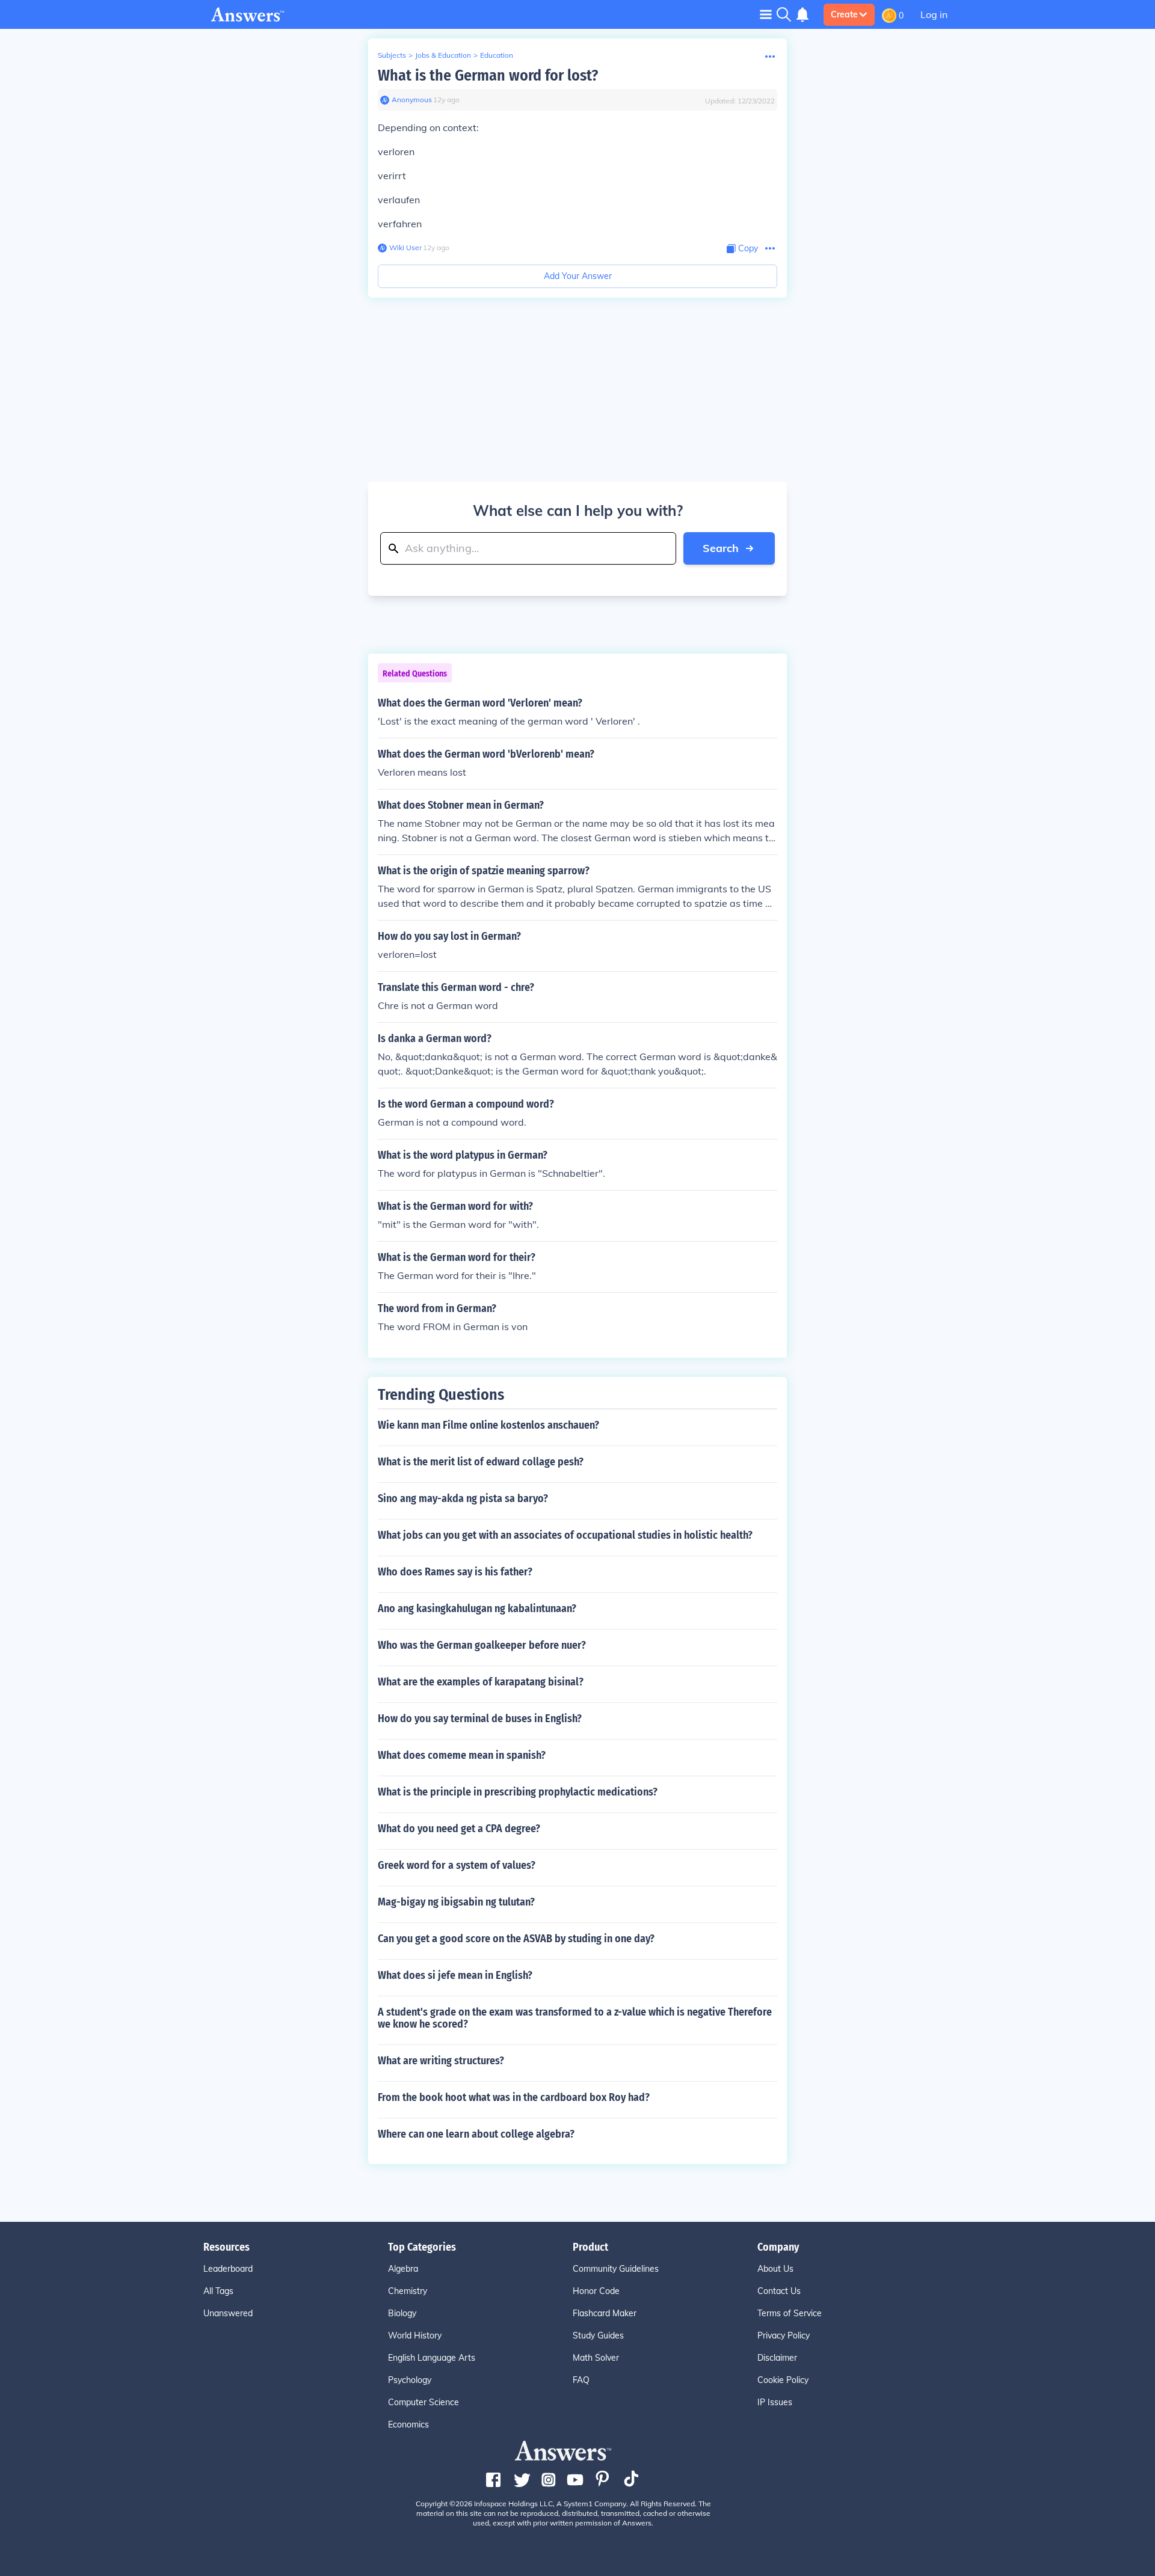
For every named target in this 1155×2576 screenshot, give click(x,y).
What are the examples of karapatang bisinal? (481, 1682)
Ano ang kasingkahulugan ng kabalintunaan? (477, 1608)
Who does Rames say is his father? (455, 1572)
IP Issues (775, 2402)
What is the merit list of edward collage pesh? (481, 1462)
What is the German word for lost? (488, 75)
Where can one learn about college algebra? (476, 2134)
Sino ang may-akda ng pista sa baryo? (463, 1498)
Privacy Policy (784, 2335)
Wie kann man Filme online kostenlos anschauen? (488, 1425)
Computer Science (423, 2402)
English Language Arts (432, 2358)
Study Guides (598, 2335)
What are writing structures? (441, 2061)
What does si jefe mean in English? (455, 1975)
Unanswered (228, 2313)
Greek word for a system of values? (457, 1865)
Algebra (403, 2269)
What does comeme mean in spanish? (462, 1755)
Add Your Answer (578, 276)
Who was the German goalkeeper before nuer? (482, 1645)
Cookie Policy (783, 2380)
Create (844, 14)
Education (497, 55)
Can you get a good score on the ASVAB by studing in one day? (516, 1939)
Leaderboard (228, 2269)
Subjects (392, 55)
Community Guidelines (616, 2269)
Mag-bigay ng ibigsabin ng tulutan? (456, 1902)
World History (415, 2335)
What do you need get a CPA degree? (459, 1829)
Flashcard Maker (605, 2313)
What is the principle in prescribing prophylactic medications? (518, 1792)
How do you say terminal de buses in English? (480, 1719)
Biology (402, 2313)
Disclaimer (777, 2358)
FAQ (581, 2380)
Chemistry (408, 2291)
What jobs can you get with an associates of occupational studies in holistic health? (565, 1535)
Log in (934, 14)
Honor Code (596, 2291)
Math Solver (596, 2358)
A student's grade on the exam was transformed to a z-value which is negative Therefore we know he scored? (575, 2018)
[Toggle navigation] (766, 14)
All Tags (218, 2291)
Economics (408, 2424)
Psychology (410, 2380)
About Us (775, 2269)
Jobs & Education (443, 55)
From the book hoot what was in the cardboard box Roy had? (514, 2097)
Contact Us (779, 2291)
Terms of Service (790, 2313)
